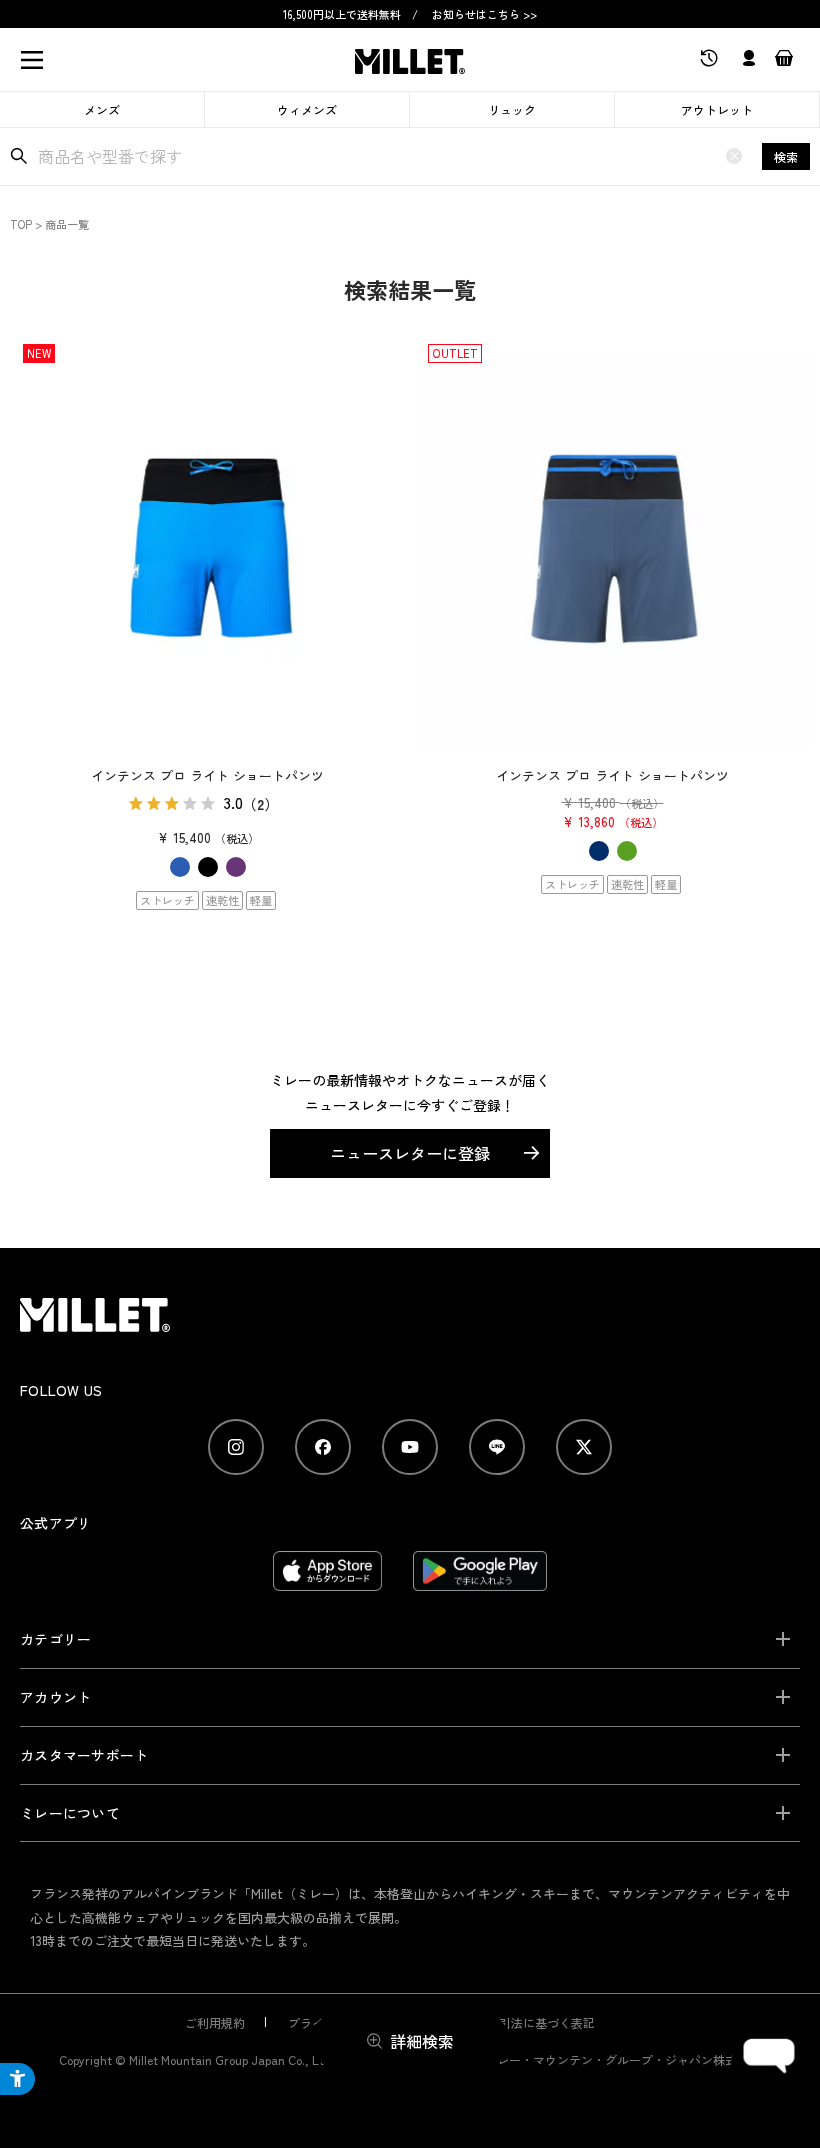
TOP (21, 224)
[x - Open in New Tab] (584, 1447)
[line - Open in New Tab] (497, 1447)
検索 (786, 156)
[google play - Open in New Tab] (480, 1581)
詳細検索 (422, 2041)
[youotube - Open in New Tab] (410, 1447)
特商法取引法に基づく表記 (523, 2022)
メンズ (102, 109)
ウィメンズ (307, 109)
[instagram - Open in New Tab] (236, 1447)
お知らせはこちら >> (484, 14)
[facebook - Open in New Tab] (323, 1447)
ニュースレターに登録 (410, 1153)
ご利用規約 (215, 2022)
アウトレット (717, 109)
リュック (512, 109)
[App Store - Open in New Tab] (327, 1581)
